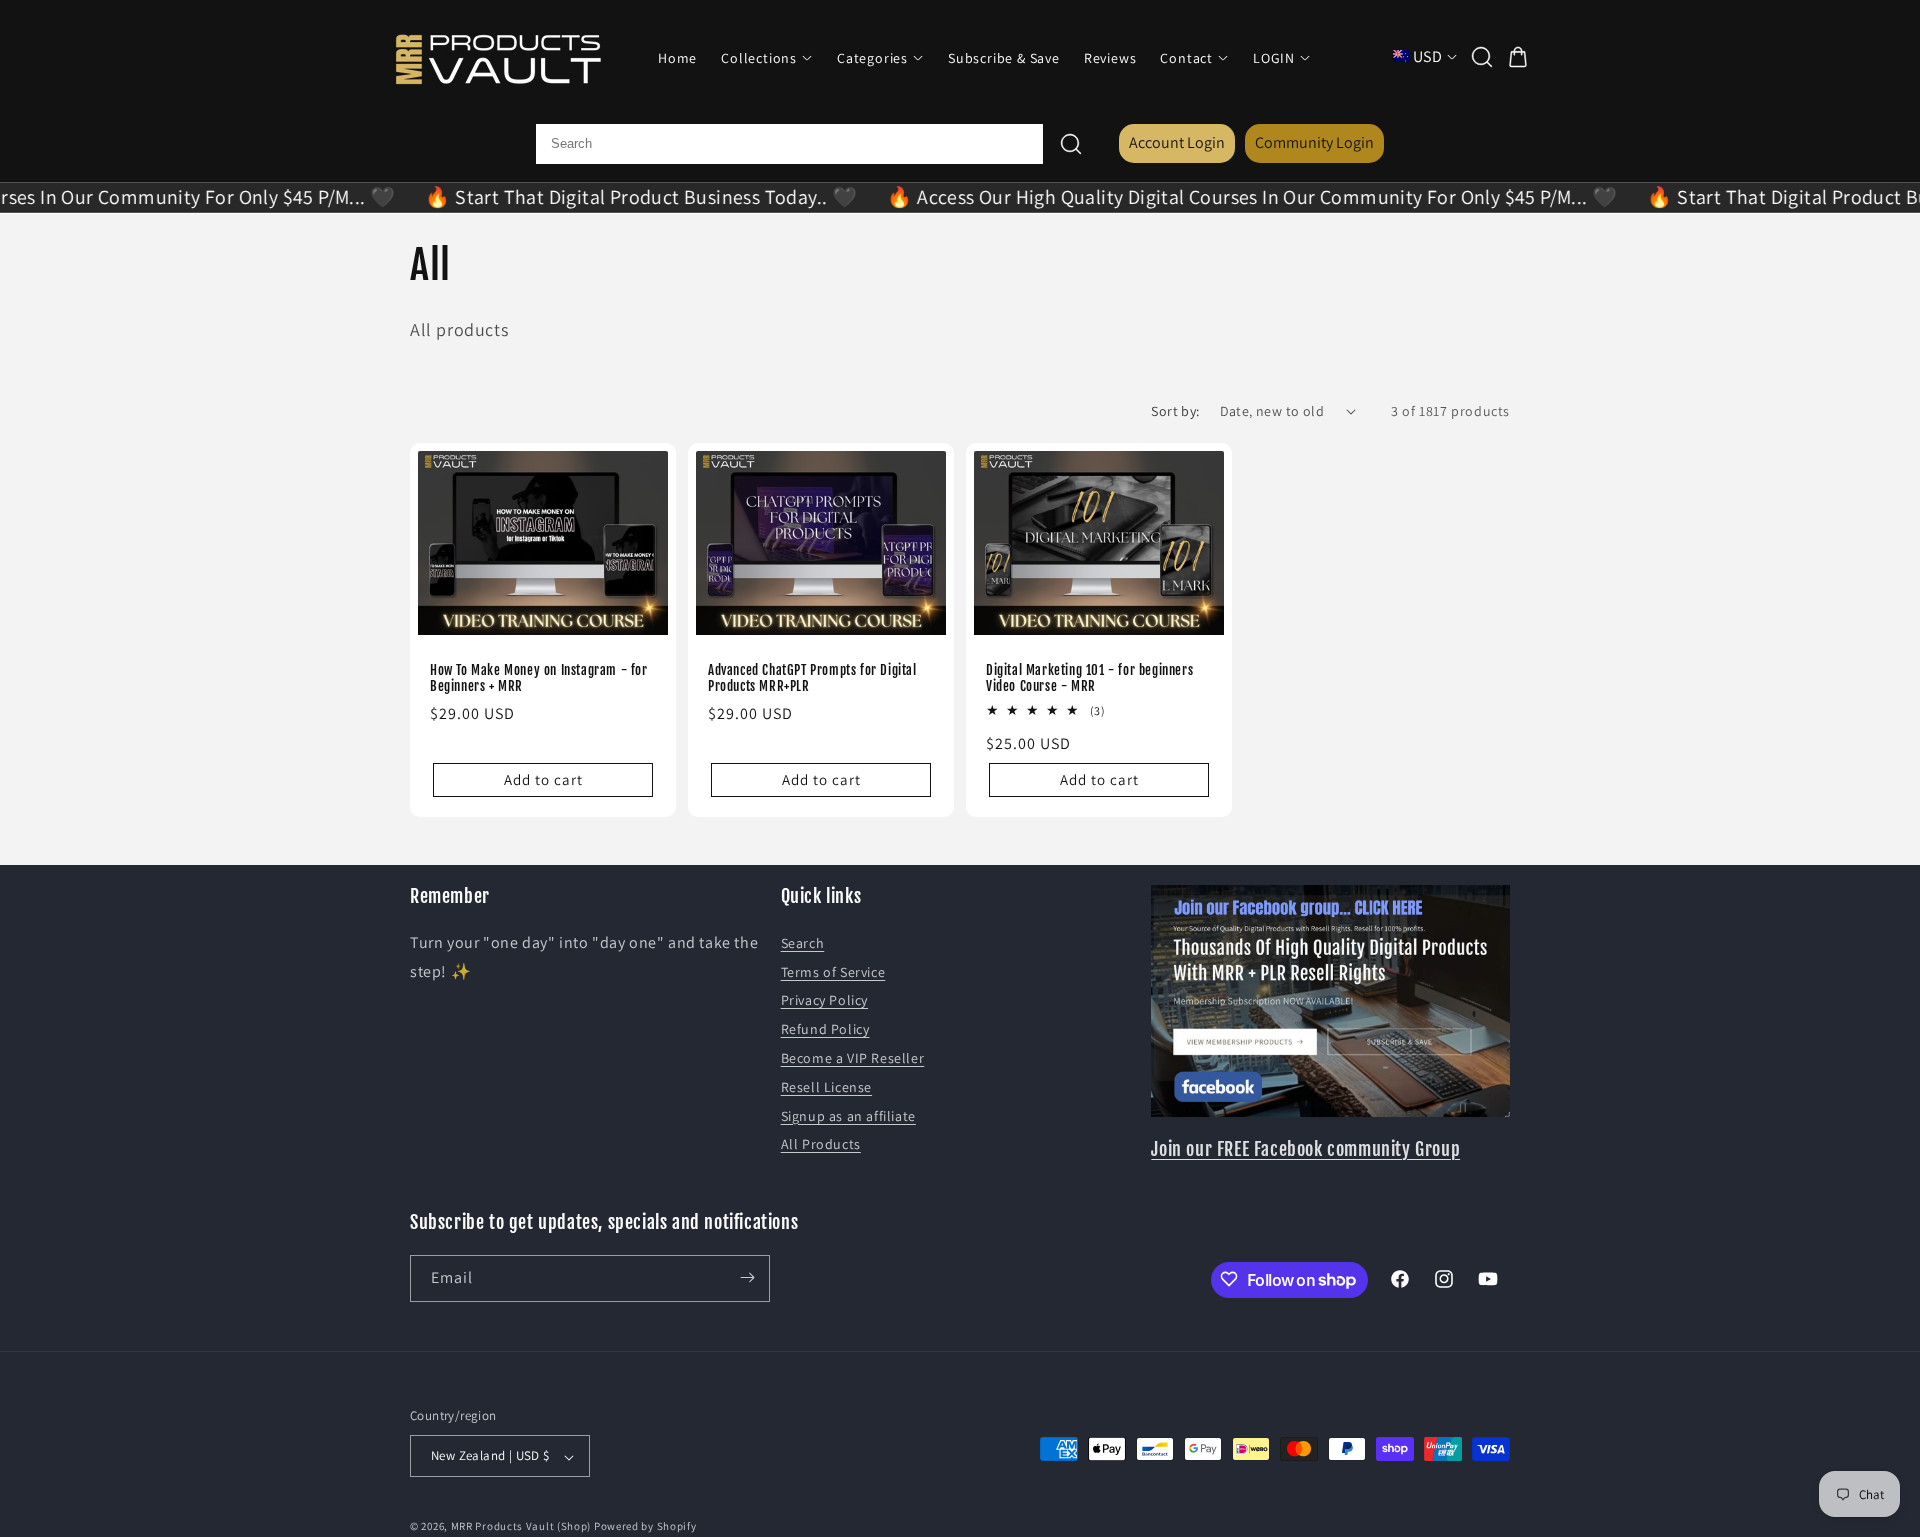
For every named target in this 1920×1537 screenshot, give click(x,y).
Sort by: (1175, 411)
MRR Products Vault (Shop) (521, 1527)
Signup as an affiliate (848, 1115)
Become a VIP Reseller (853, 1057)
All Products (821, 1144)
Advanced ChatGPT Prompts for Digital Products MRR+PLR (812, 677)
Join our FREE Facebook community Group (1305, 1148)
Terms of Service (833, 971)
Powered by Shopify (645, 1527)
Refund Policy (825, 1029)
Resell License (826, 1086)
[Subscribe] (747, 1277)
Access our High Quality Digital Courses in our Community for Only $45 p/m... (1214, 197)
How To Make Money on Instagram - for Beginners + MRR (539, 677)
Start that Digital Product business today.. (603, 197)
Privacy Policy (824, 1000)
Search (803, 942)
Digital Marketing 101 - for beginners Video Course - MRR (1089, 677)
